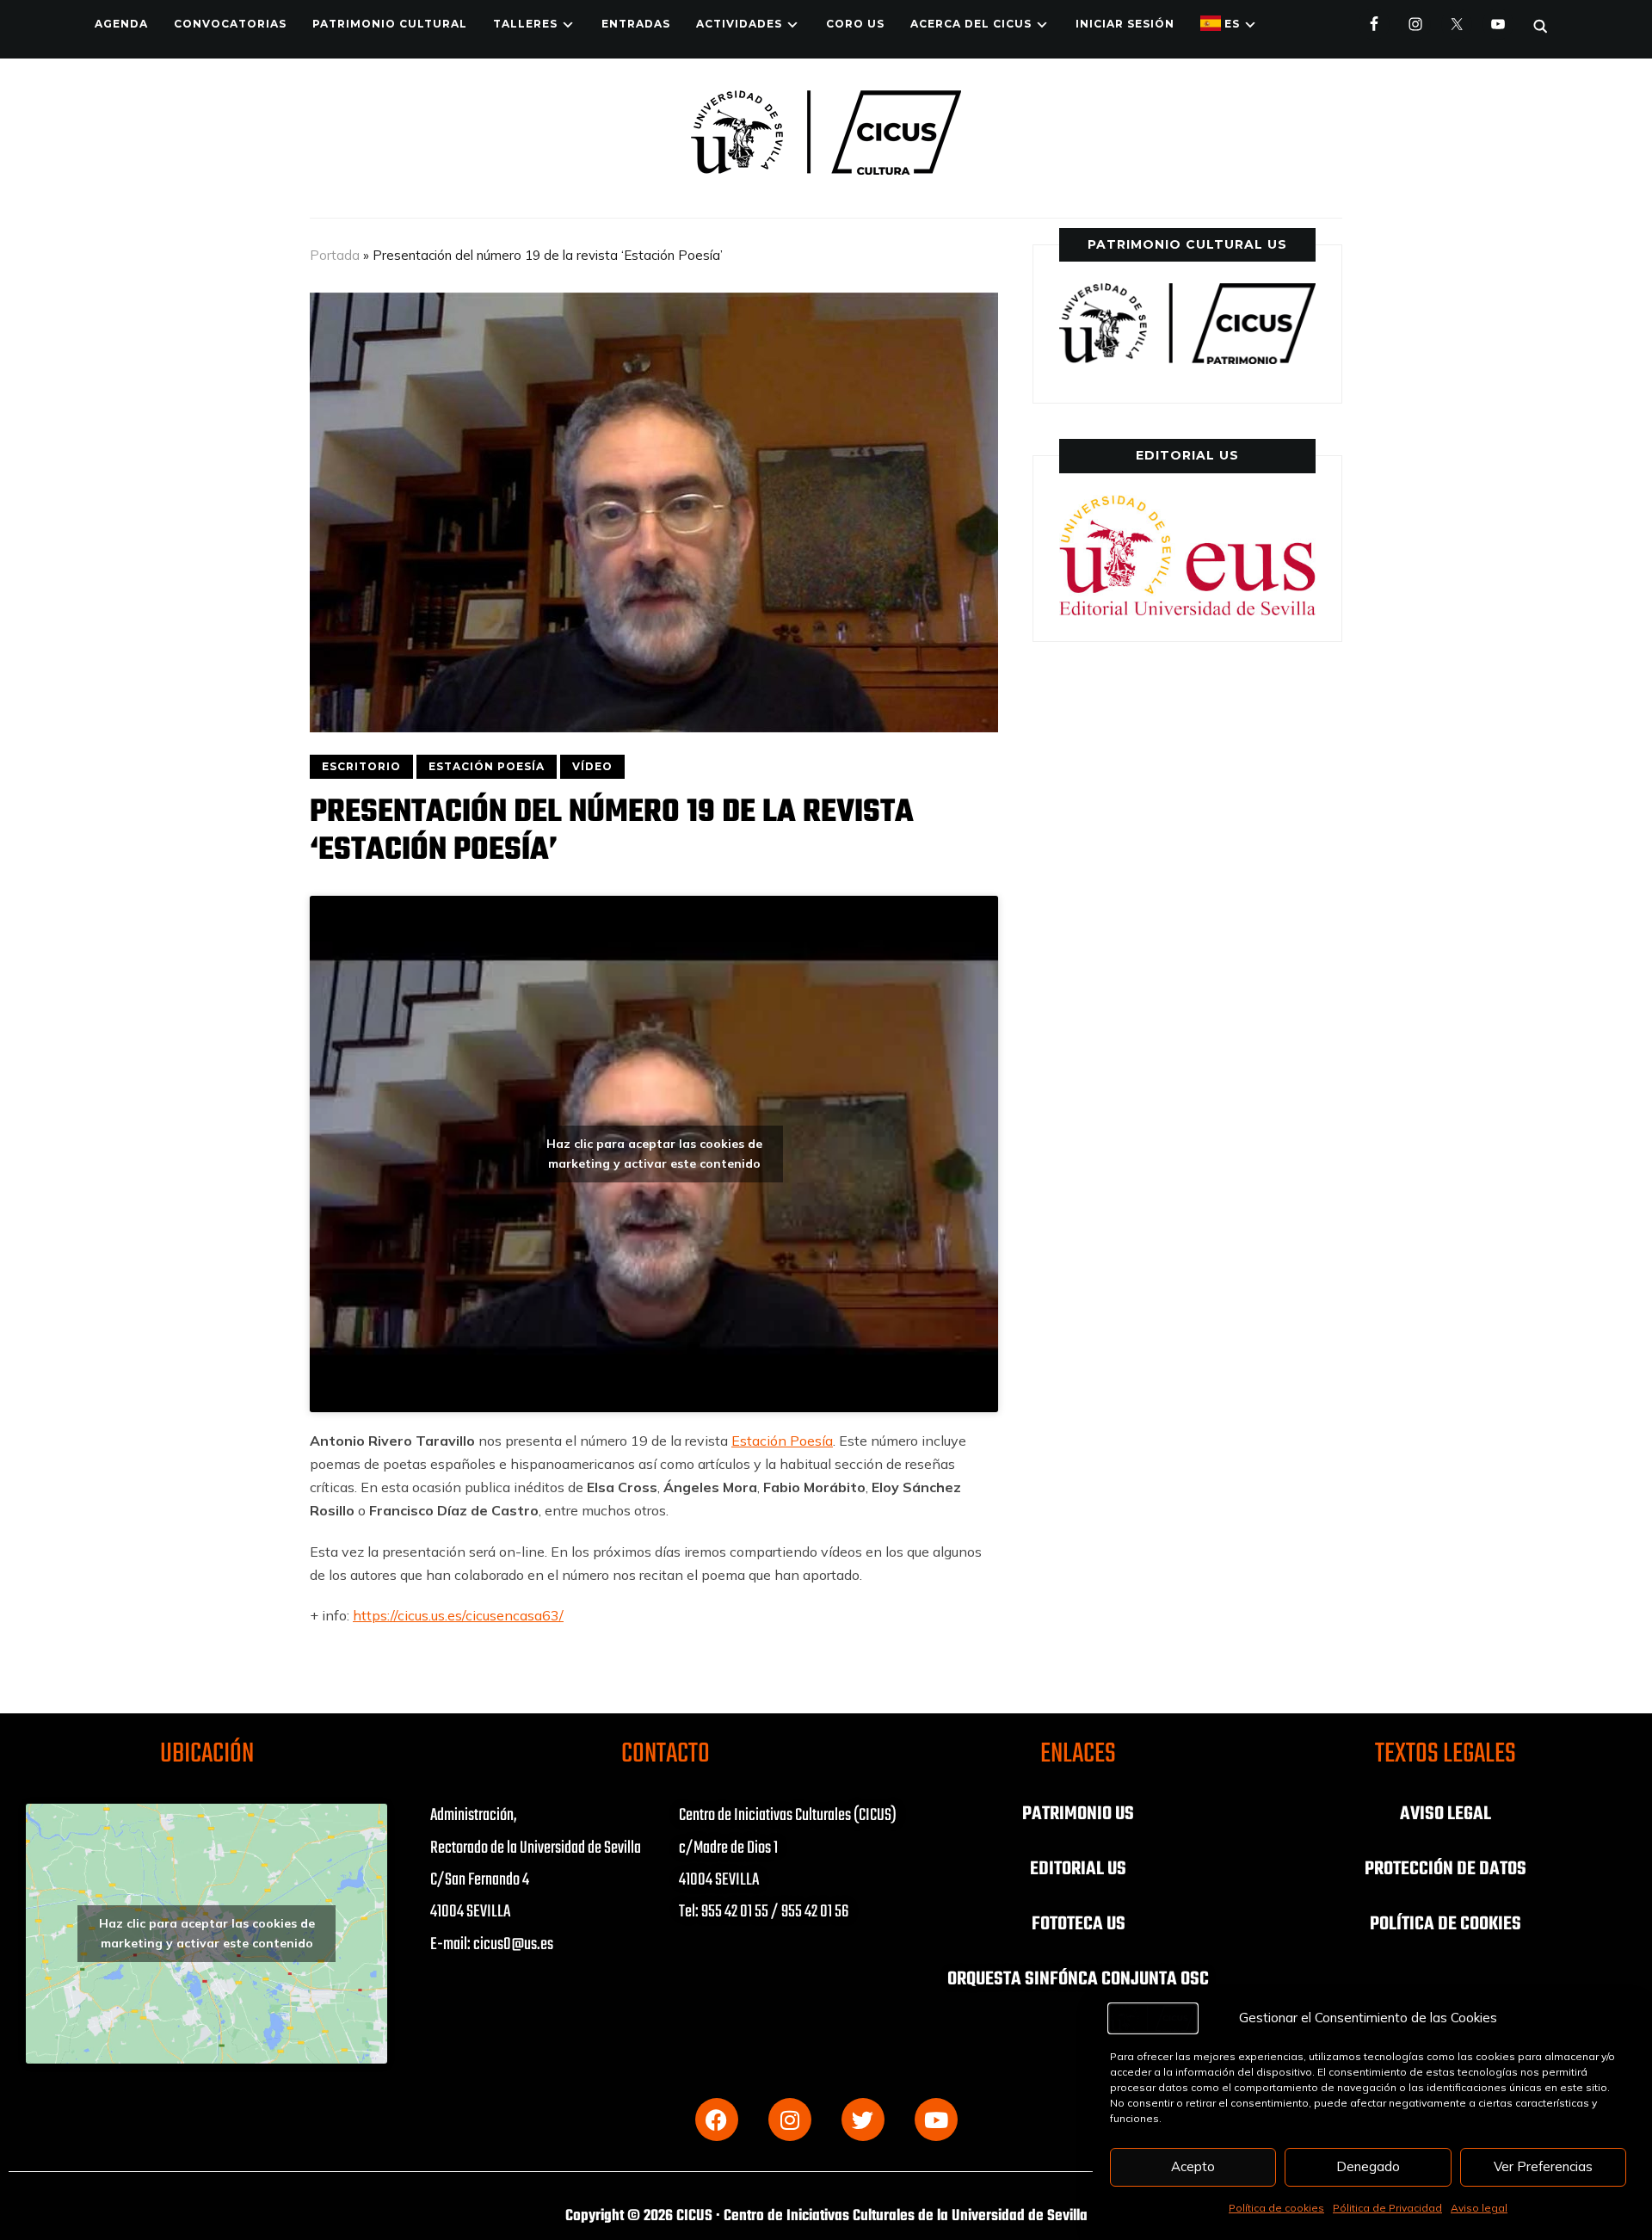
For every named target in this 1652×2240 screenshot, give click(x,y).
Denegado (1368, 2166)
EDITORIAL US (1078, 1869)
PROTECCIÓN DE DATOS (1445, 1869)
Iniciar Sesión (1125, 24)
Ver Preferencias (1543, 2166)
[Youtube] (936, 2120)
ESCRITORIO (361, 766)
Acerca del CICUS (971, 24)
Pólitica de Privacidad (1387, 2208)
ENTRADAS (636, 24)
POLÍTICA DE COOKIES (1445, 1924)
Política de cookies (1276, 2208)
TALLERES (525, 24)
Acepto (1193, 2166)
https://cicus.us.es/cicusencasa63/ (458, 1615)
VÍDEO (592, 766)
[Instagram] (790, 2120)
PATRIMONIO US (1078, 1814)
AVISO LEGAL (1445, 1814)
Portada (335, 255)
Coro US (855, 24)
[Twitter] (863, 2120)
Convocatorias (230, 24)
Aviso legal (1479, 2208)
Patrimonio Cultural (390, 24)
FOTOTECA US (1079, 1924)
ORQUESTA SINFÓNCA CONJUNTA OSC (1078, 1979)
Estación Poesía (782, 1441)
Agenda (121, 24)
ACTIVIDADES (739, 24)
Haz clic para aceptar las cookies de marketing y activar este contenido (654, 1154)
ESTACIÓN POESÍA (487, 766)
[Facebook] (717, 2120)
